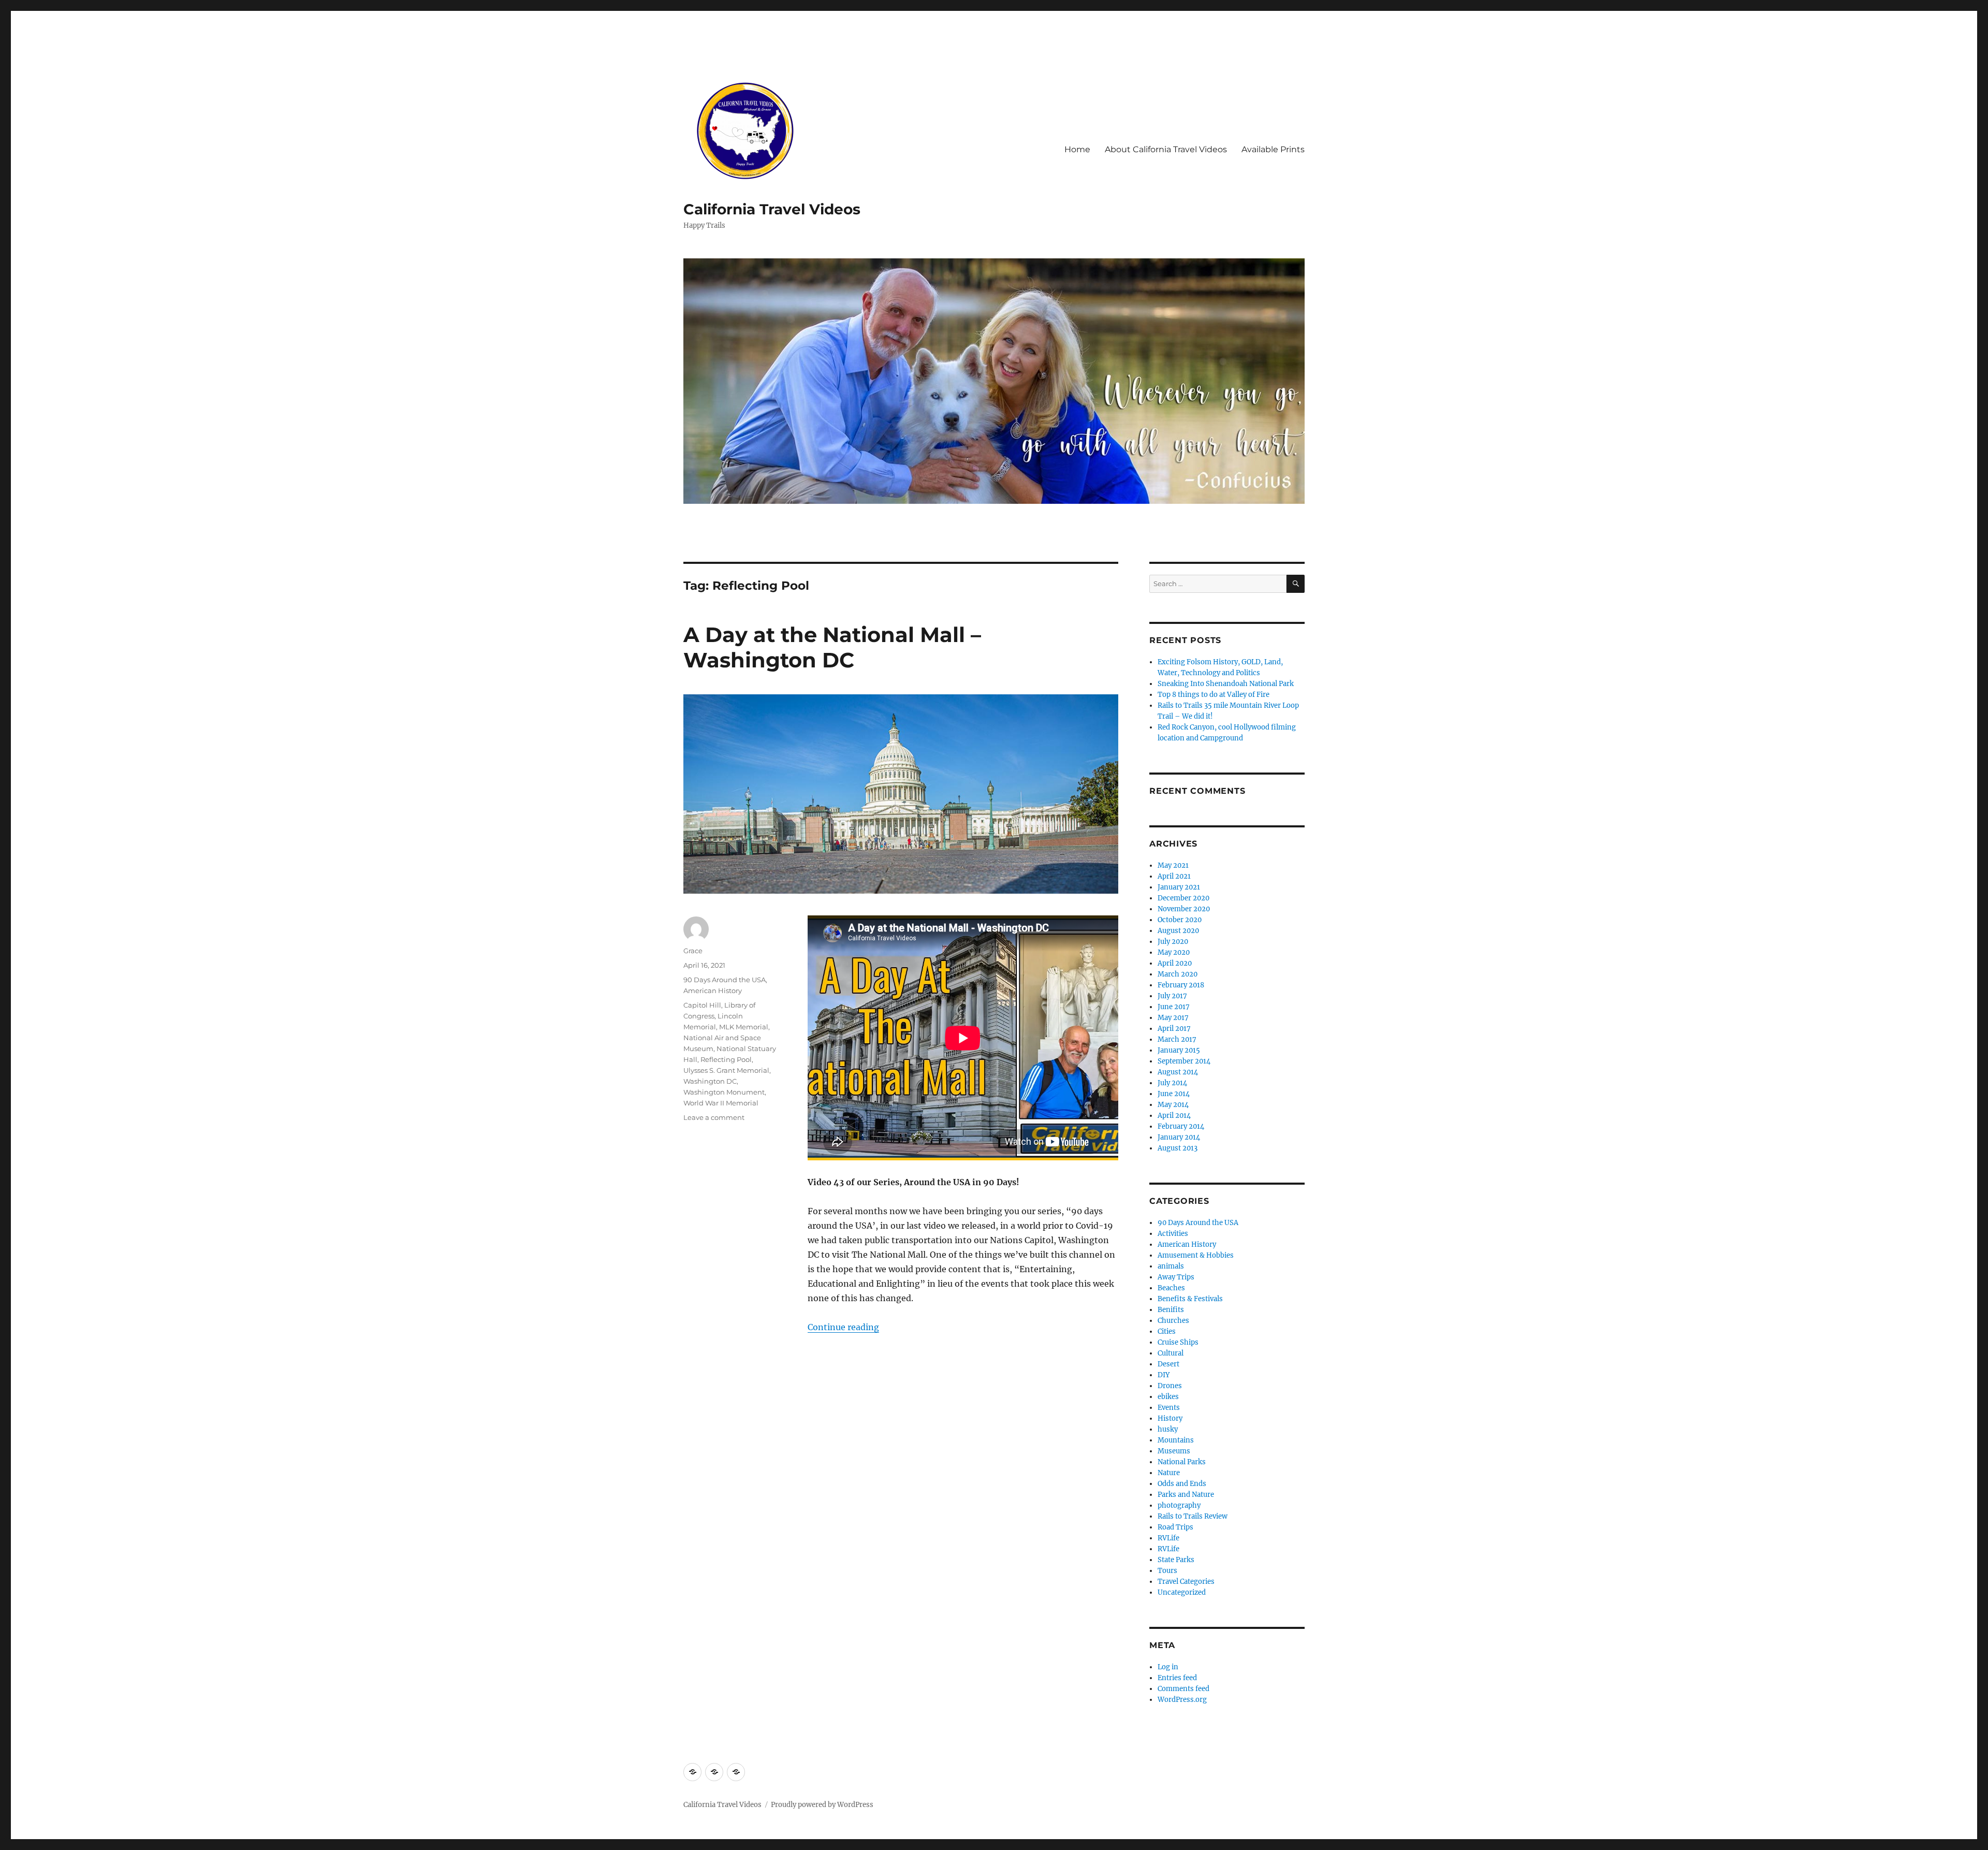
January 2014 (1179, 1137)
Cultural (1171, 1353)
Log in (1168, 1667)
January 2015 (1179, 1050)
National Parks (1182, 1462)
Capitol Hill (702, 1005)
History (1170, 1418)
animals (1171, 1266)
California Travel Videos (772, 209)
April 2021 (1174, 876)
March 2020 (1178, 974)
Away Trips (1176, 1277)
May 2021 (1173, 865)
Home (1077, 149)
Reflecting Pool (726, 1059)
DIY (1164, 1375)
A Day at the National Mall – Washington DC (832, 647)
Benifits (1171, 1310)
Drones (1170, 1386)
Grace (693, 951)
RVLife (1168, 1538)
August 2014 (1178, 1072)
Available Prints (1273, 149)
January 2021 (1179, 887)
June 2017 (1174, 1007)
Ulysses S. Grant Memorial (726, 1070)
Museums (1174, 1451)
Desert (1168, 1364)
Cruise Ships (1178, 1342)
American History (713, 990)
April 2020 (1175, 963)
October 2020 (1180, 920)
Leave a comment (714, 1117)
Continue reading (843, 1327)
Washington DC (710, 1081)
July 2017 (1172, 996)
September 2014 (1184, 1061)
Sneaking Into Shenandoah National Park (1226, 684)
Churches (1173, 1321)
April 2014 (1174, 1116)
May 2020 (1174, 952)
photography (1179, 1505)
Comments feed (1183, 1689)
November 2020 (1184, 909)
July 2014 (1172, 1083)
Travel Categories (1186, 1582)
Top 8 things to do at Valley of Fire (1214, 695)
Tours (1167, 1571)
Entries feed (1177, 1678)
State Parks (1176, 1560)
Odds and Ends (1182, 1484)
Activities (1173, 1234)
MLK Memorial (744, 1027)
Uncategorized (1182, 1592)
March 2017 (1177, 1039)
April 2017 (1174, 1029)
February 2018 (1181, 985)
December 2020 (1183, 898)
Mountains (1176, 1440)
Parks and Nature (1186, 1495)
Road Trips (1175, 1527)
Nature (1169, 1473)
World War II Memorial (721, 1103)
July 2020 (1173, 942)
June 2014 (1174, 1094)
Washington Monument (724, 1092)
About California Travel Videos (1166, 149)
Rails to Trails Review (1193, 1516)
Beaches (1171, 1288)
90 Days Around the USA (725, 980)
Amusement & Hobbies (1196, 1255)
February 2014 (1181, 1126)
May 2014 (1173, 1105)
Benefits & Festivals (1190, 1299)
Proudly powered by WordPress (822, 1805)
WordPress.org (1182, 1700)
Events (1169, 1408)
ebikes (1168, 1397)
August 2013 (1178, 1148)
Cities (1167, 1331)
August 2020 (1178, 931)
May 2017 (1173, 1018)
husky (1168, 1429)
